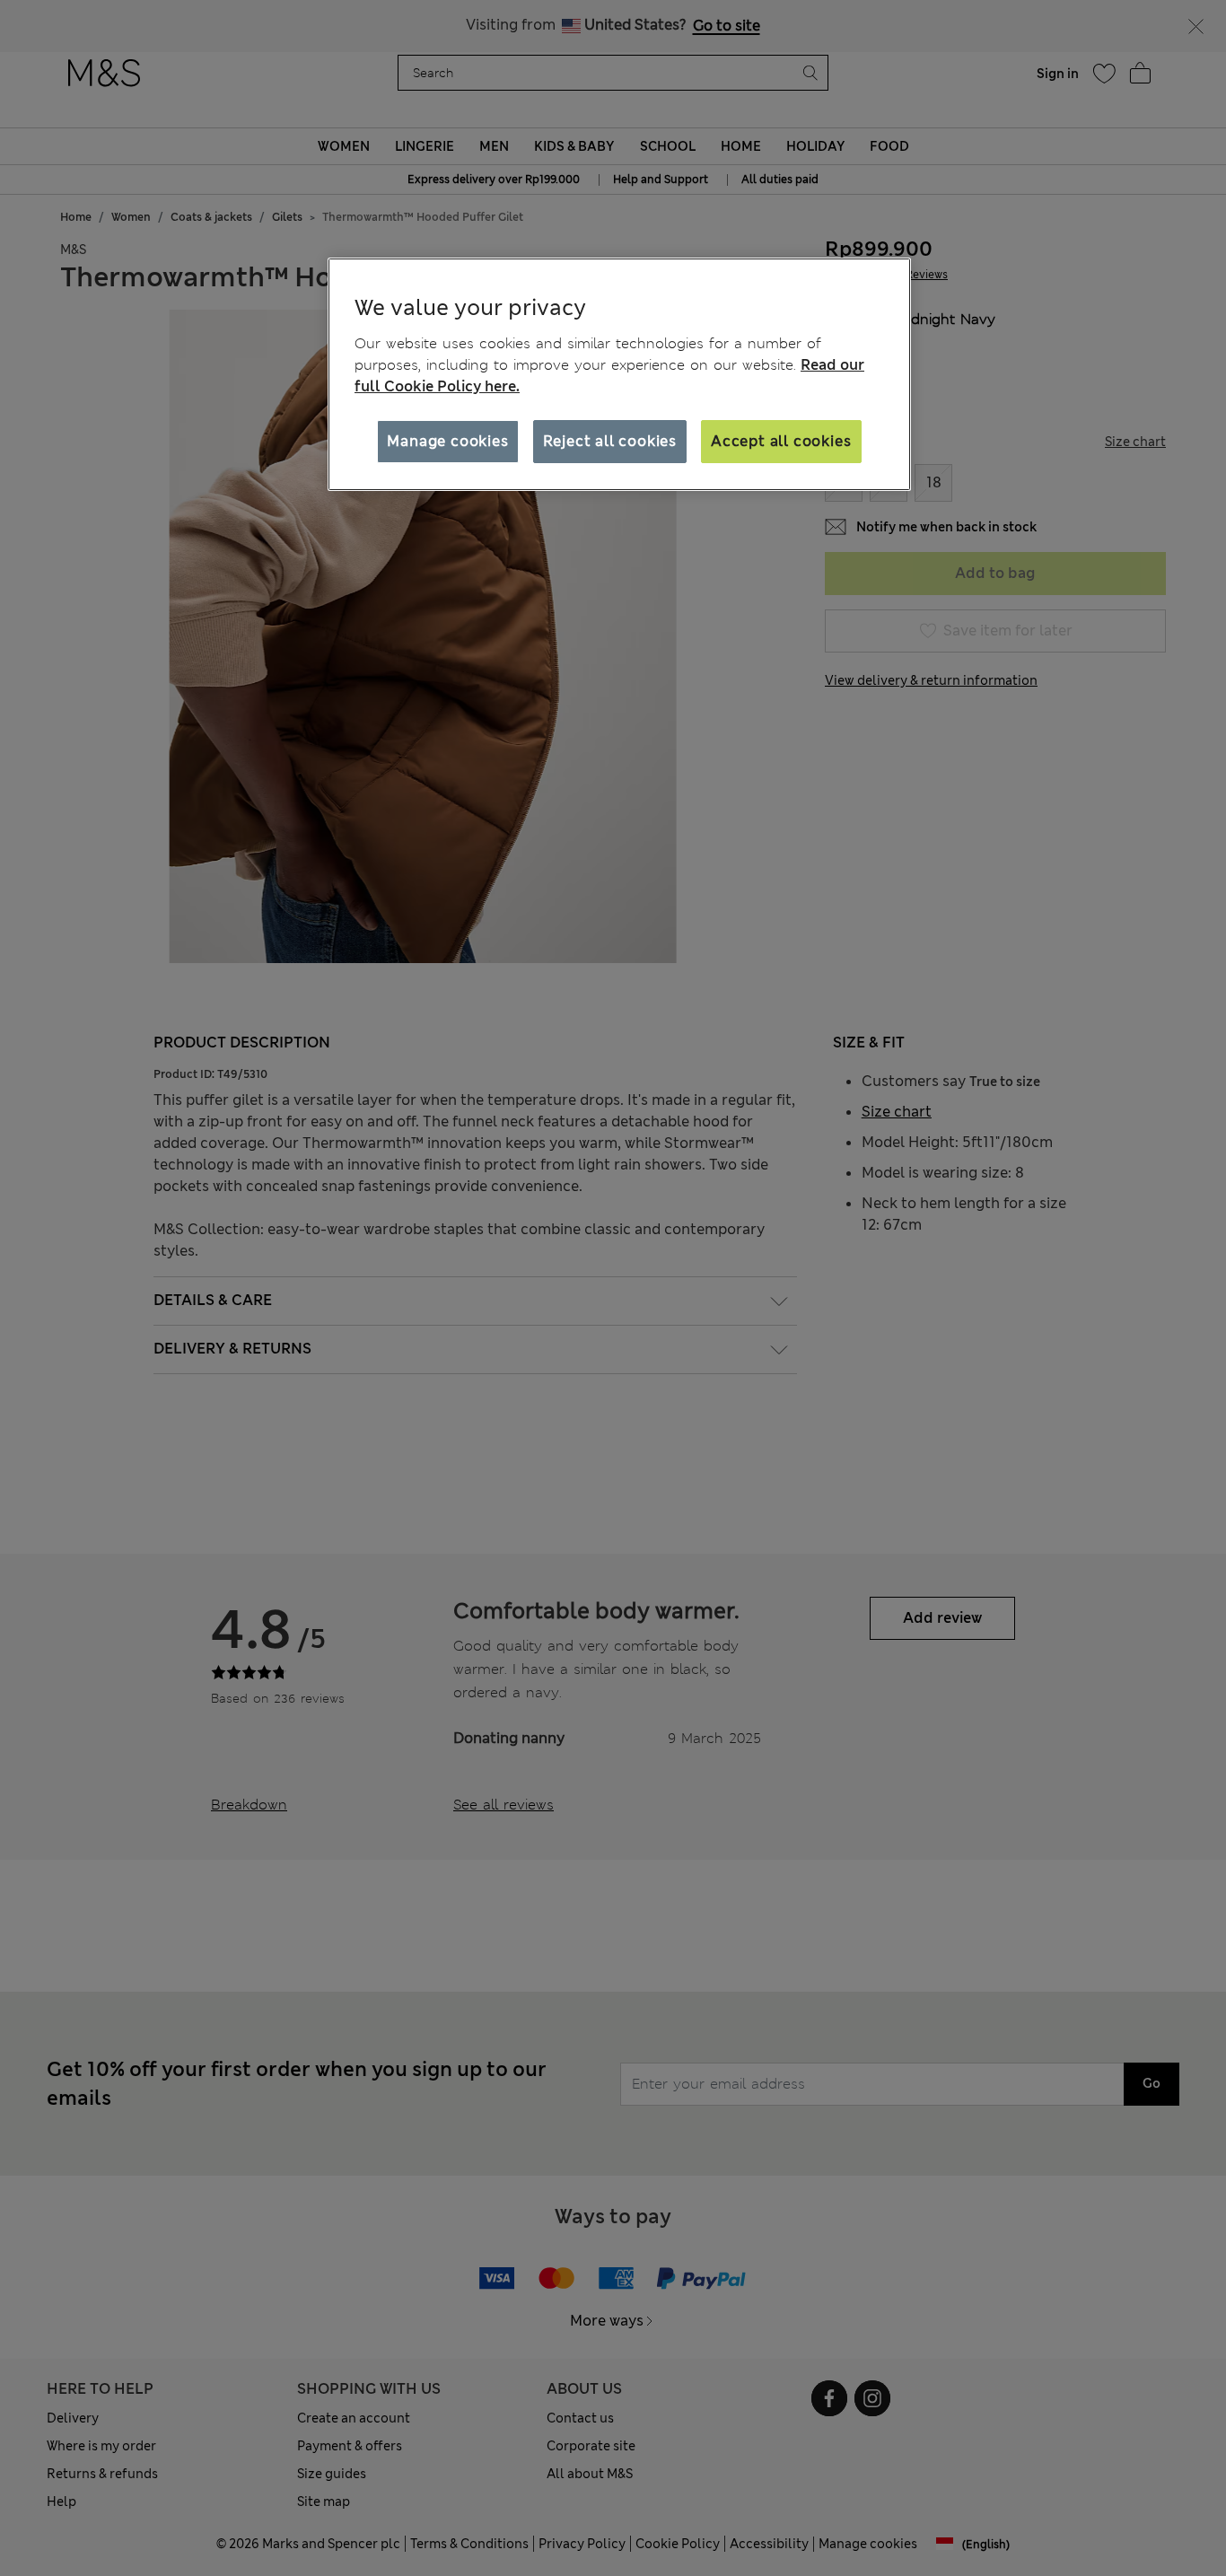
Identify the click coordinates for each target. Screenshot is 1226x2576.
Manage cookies (447, 441)
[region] (619, 374)
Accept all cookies (781, 441)
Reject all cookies (610, 441)
